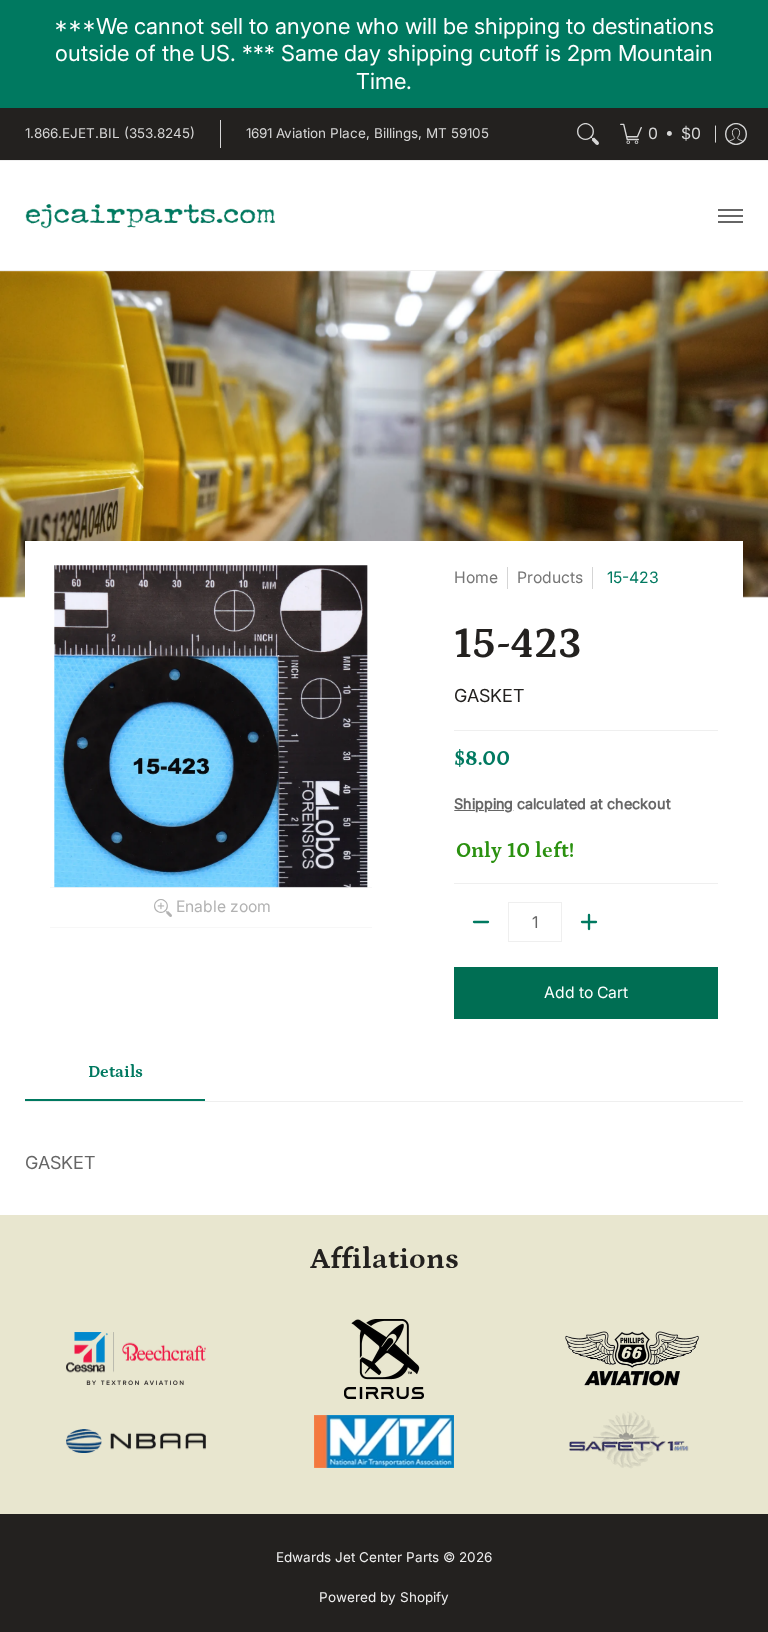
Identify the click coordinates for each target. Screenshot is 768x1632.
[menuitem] (660, 134)
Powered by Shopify (384, 1597)
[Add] (589, 922)
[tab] (115, 1079)
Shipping (483, 803)
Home (476, 577)
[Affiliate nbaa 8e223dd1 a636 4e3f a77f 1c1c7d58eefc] (136, 1441)
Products (550, 577)
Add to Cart (586, 992)
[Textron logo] (136, 1358)
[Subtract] (481, 922)
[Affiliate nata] (384, 1441)
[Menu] (729, 215)
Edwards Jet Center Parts (357, 1557)
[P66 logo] (631, 1358)
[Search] (588, 134)
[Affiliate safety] (631, 1441)
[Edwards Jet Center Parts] (150, 215)
